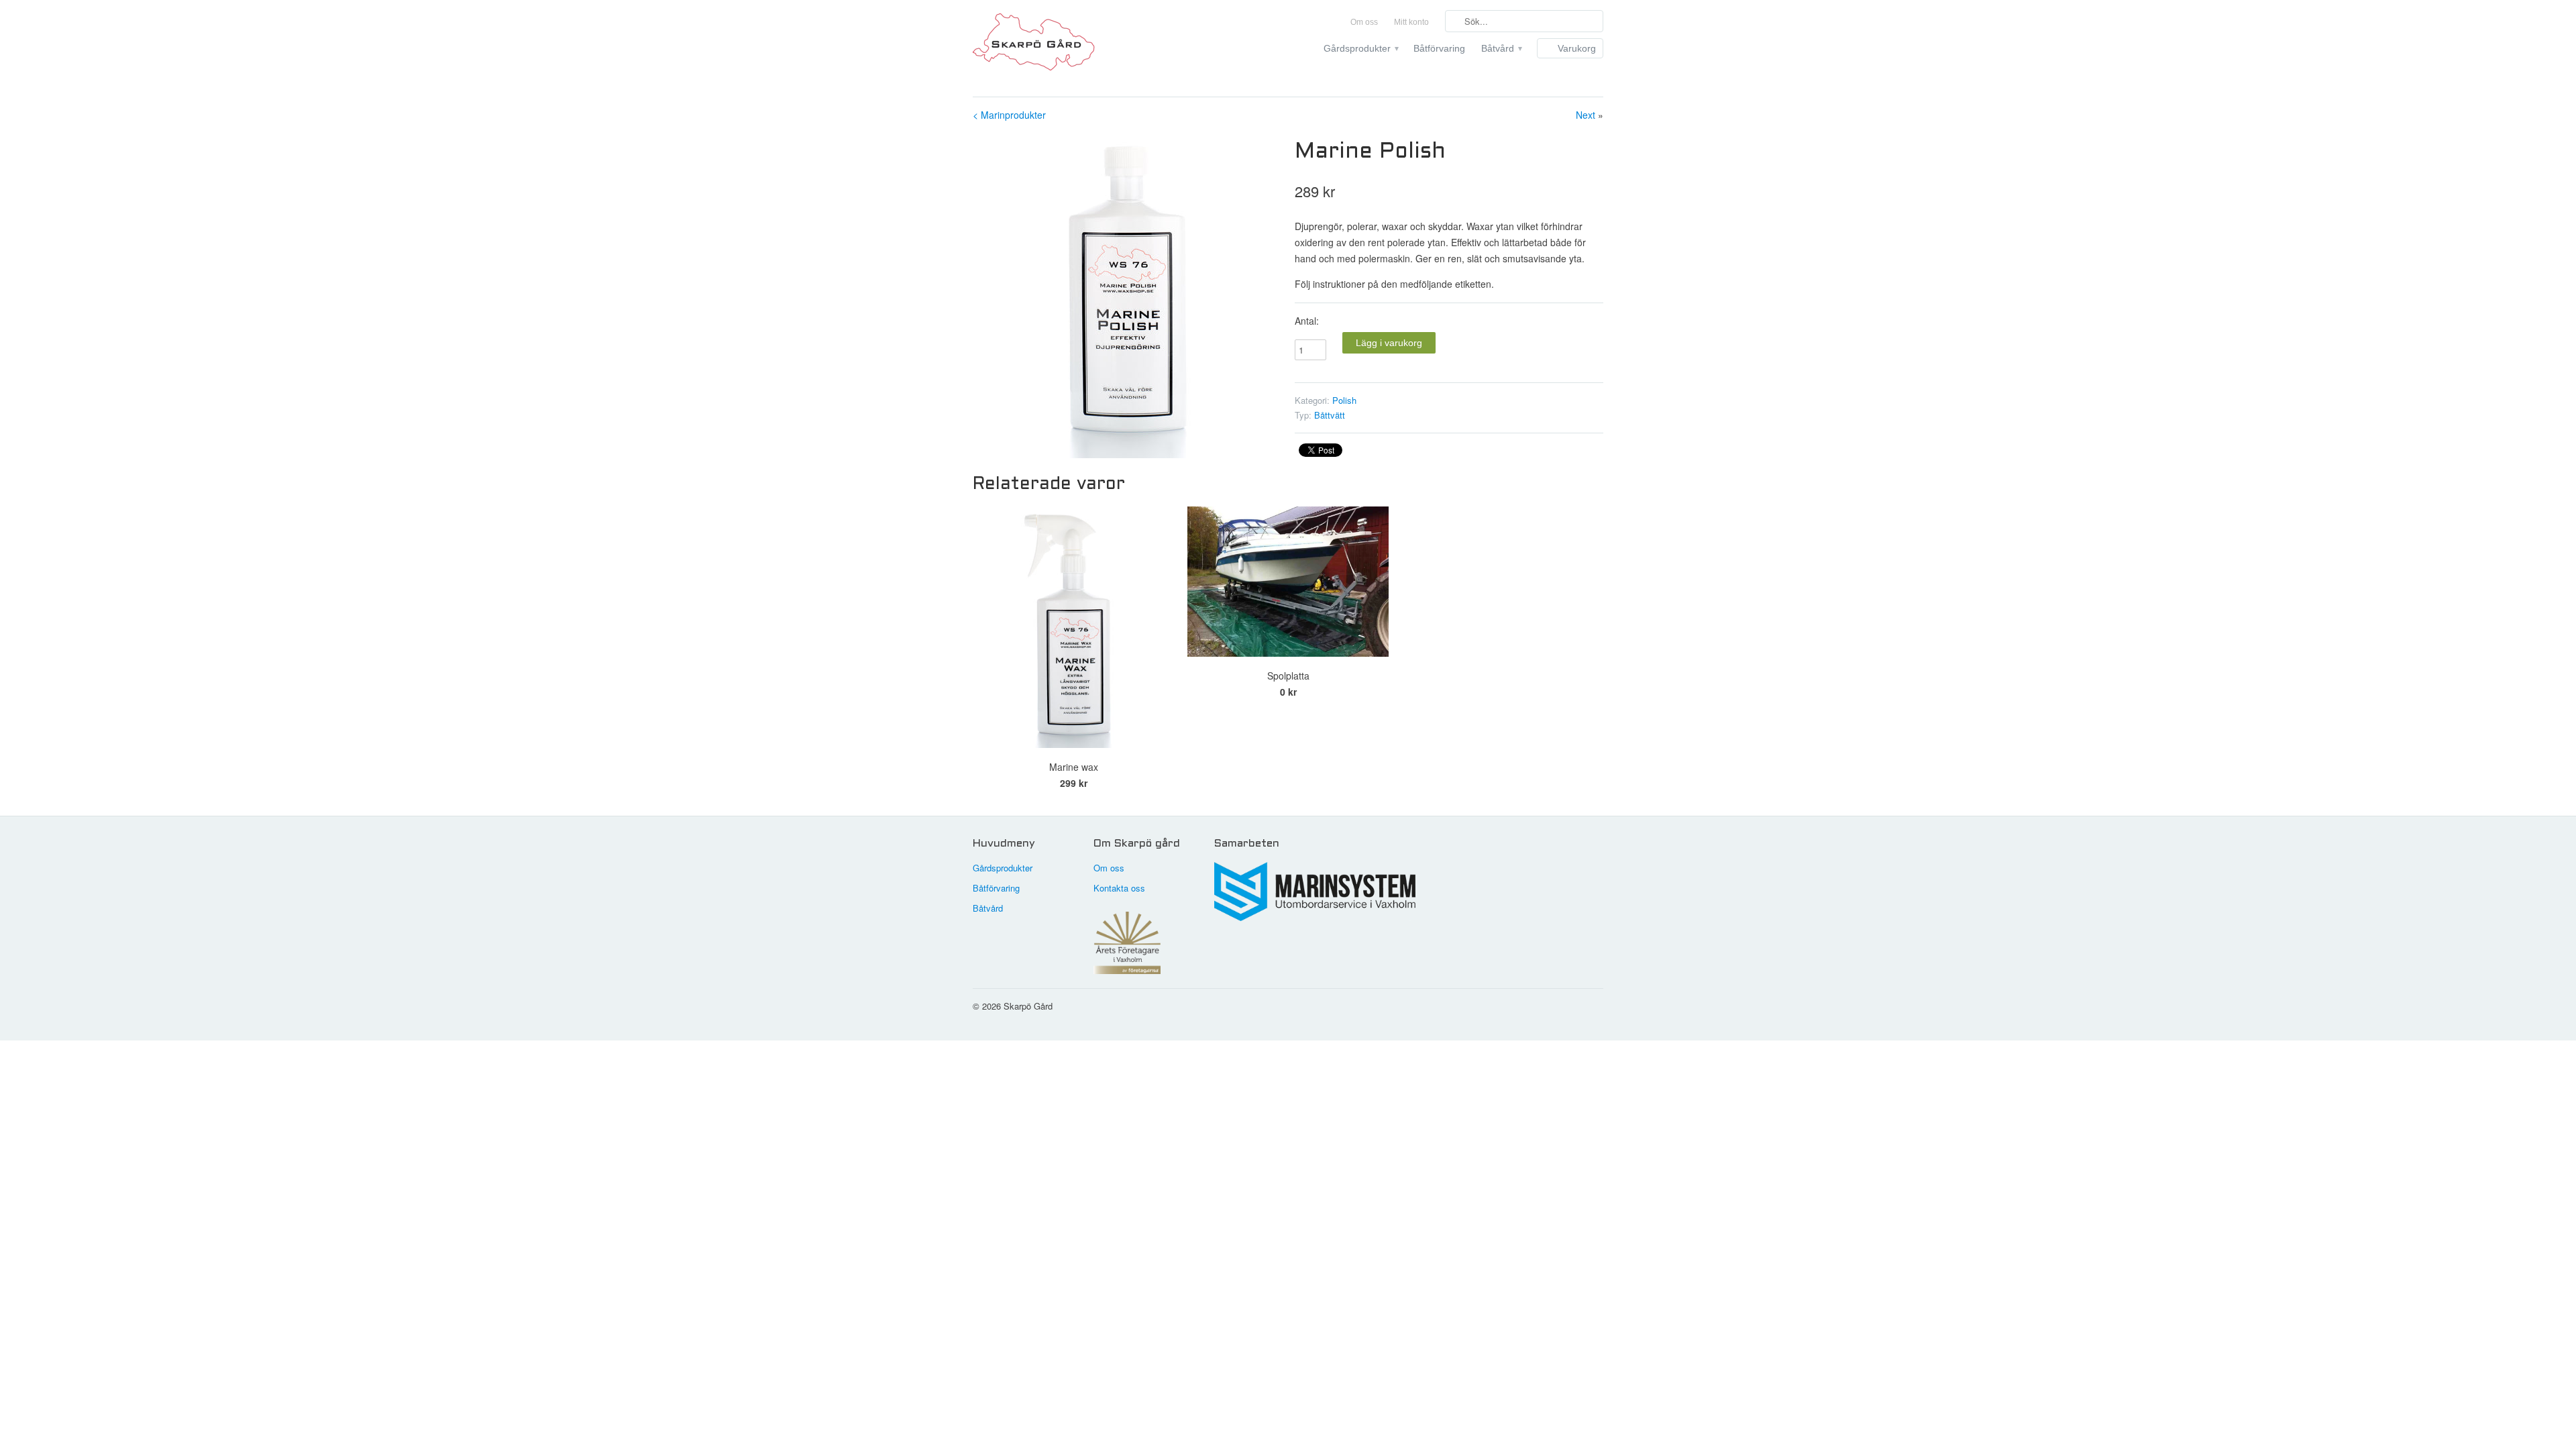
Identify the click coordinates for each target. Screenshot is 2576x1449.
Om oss (1364, 22)
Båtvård (1501, 48)
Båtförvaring (1439, 48)
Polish (1344, 400)
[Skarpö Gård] (1073, 45)
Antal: (1307, 321)
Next (1586, 115)
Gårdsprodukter (1360, 48)
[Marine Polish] (1127, 297)
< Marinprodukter (1009, 115)
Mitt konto (1411, 22)
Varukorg (1577, 48)
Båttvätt (1330, 415)
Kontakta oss (1119, 888)
